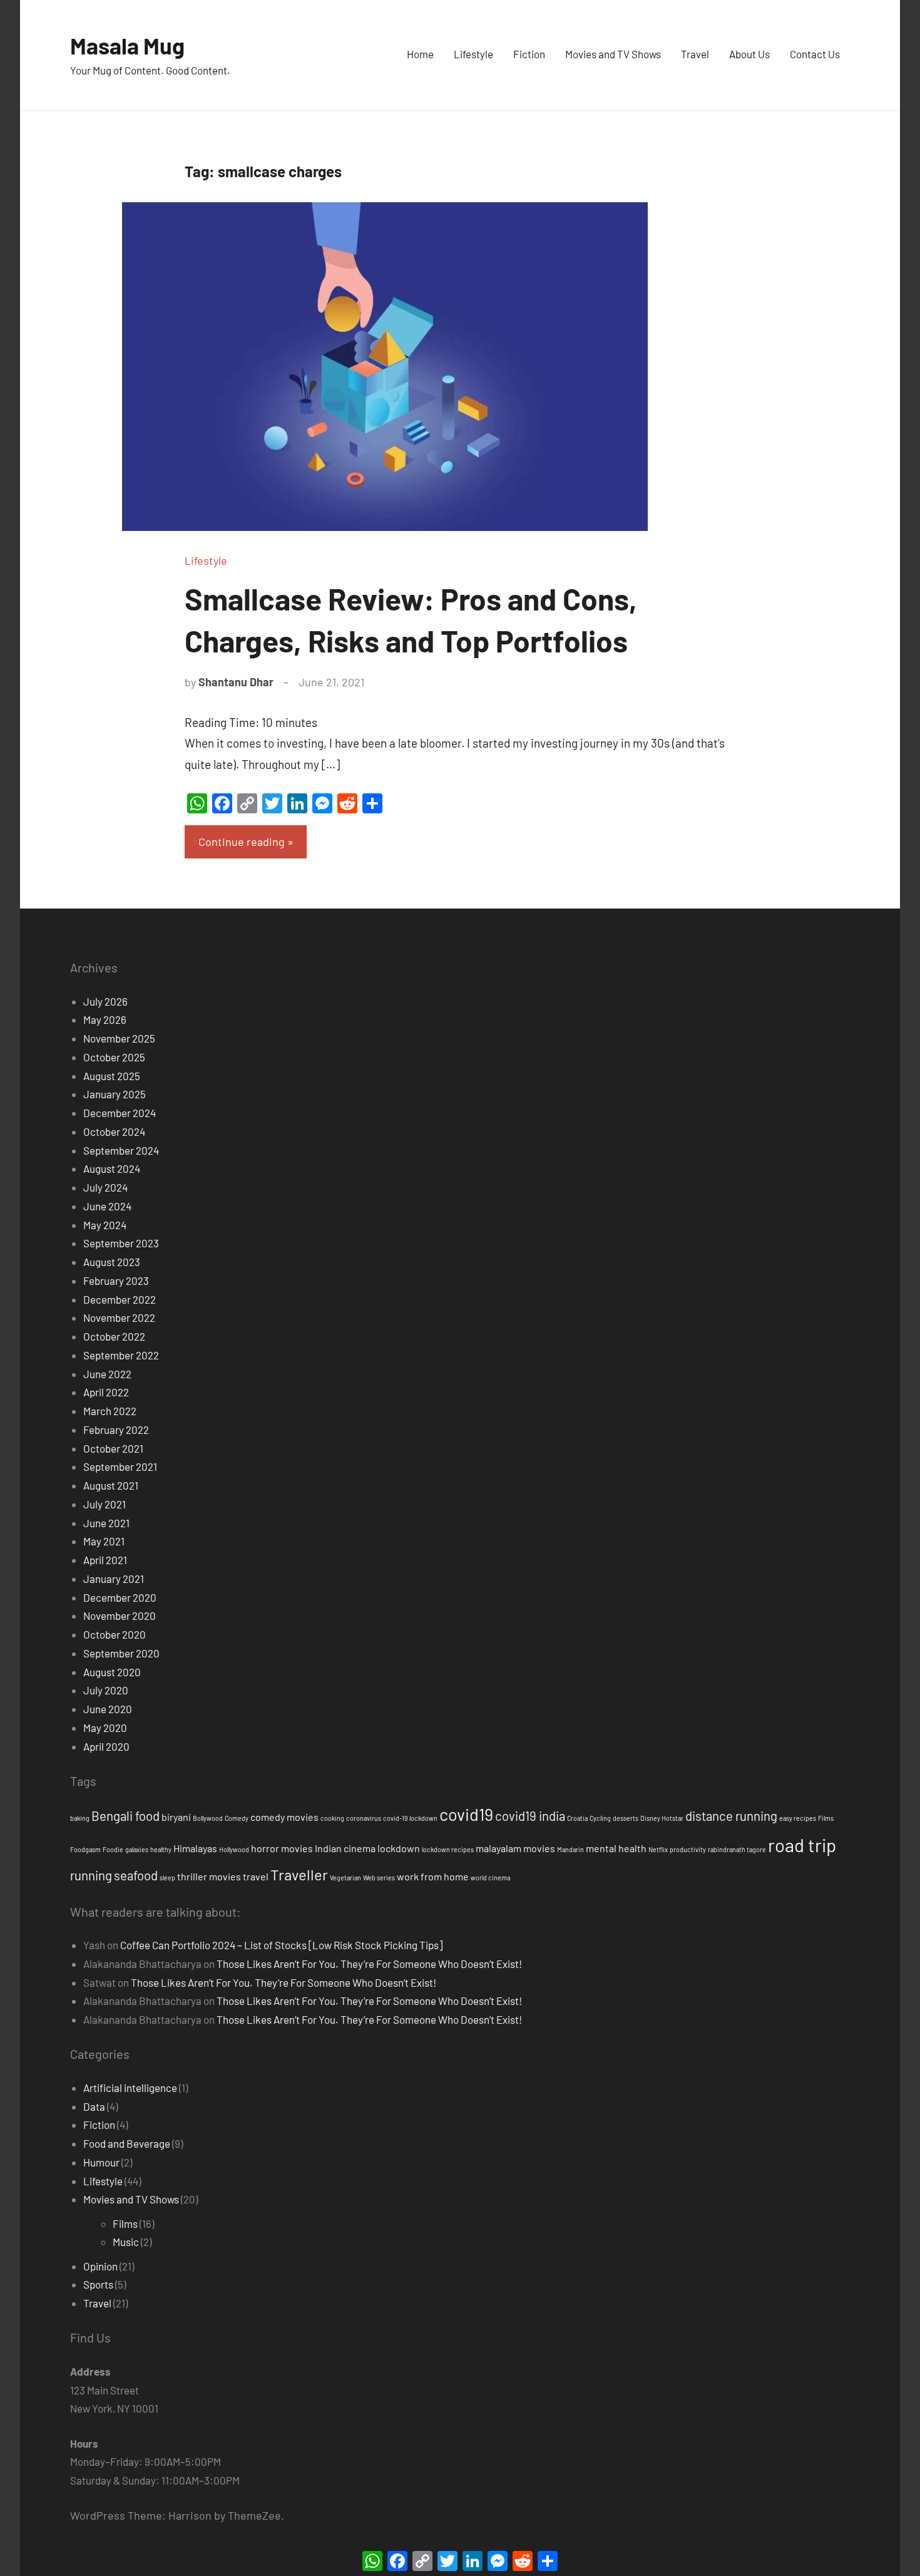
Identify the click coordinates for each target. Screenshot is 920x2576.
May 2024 (105, 1225)
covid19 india (530, 1816)
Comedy (237, 1818)
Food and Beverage (127, 2143)
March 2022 (110, 1411)
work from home (433, 1876)
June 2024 (107, 1206)
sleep (167, 1878)
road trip (802, 1845)
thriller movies (209, 1876)
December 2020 (120, 1597)
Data (94, 2106)
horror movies (282, 1848)
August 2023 (112, 1262)
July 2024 (105, 1187)
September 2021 (120, 1466)
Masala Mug (127, 45)
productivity (688, 1849)
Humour (101, 2162)
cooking (332, 1818)
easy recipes (798, 1818)
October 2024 (114, 1131)
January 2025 (115, 1094)
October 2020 (115, 1634)
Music (126, 2242)
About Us (749, 54)
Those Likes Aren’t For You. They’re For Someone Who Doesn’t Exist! (369, 1964)
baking (80, 1818)
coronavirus (364, 1818)
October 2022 (114, 1336)
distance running (731, 1816)
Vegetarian (345, 1878)
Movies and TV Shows (613, 54)
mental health (616, 1848)
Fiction (529, 54)
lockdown (399, 1848)
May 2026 (105, 1019)
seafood (136, 1875)
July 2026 (105, 1001)
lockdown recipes (448, 1849)
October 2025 (114, 1057)
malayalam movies (515, 1848)
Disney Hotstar (662, 1818)
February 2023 (116, 1280)
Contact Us (815, 54)
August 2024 (112, 1168)
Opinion (100, 2266)
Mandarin (570, 1849)
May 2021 (104, 1541)
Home (420, 54)
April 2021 (105, 1560)
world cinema (490, 1878)
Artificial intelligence (130, 2088)
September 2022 (121, 1355)
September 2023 (121, 1243)
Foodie (113, 1849)
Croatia (577, 1818)
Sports (98, 2284)
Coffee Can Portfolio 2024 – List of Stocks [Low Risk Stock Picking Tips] (281, 1945)
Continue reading (242, 842)
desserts (626, 1818)
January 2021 (114, 1579)
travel (256, 1876)
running (91, 1875)
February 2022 (116, 1430)
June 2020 (108, 1709)
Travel (695, 54)
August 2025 (112, 1076)
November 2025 (119, 1038)
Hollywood (234, 1849)
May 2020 (105, 1728)
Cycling (600, 1818)
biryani (176, 1817)
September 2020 (121, 1653)
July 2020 (106, 1690)
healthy (161, 1849)
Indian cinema (345, 1848)
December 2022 (120, 1299)
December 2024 (120, 1113)
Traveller (299, 1874)
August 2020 (112, 1672)
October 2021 (113, 1448)
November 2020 (120, 1615)
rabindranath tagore (737, 1849)
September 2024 (121, 1150)
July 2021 (105, 1504)
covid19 (466, 1814)
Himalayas (195, 1848)
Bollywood (208, 1818)
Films (826, 1818)
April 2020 (106, 1746)
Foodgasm (85, 1849)
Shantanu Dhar (236, 682)
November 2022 (119, 1317)
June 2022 (107, 1374)
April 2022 (106, 1392)
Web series (379, 1878)
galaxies (137, 1849)
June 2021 (106, 1523)
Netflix (658, 1849)
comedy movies (284, 1817)
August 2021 (111, 1485)
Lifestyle (473, 54)
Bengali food (125, 1816)
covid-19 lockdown (410, 1818)
